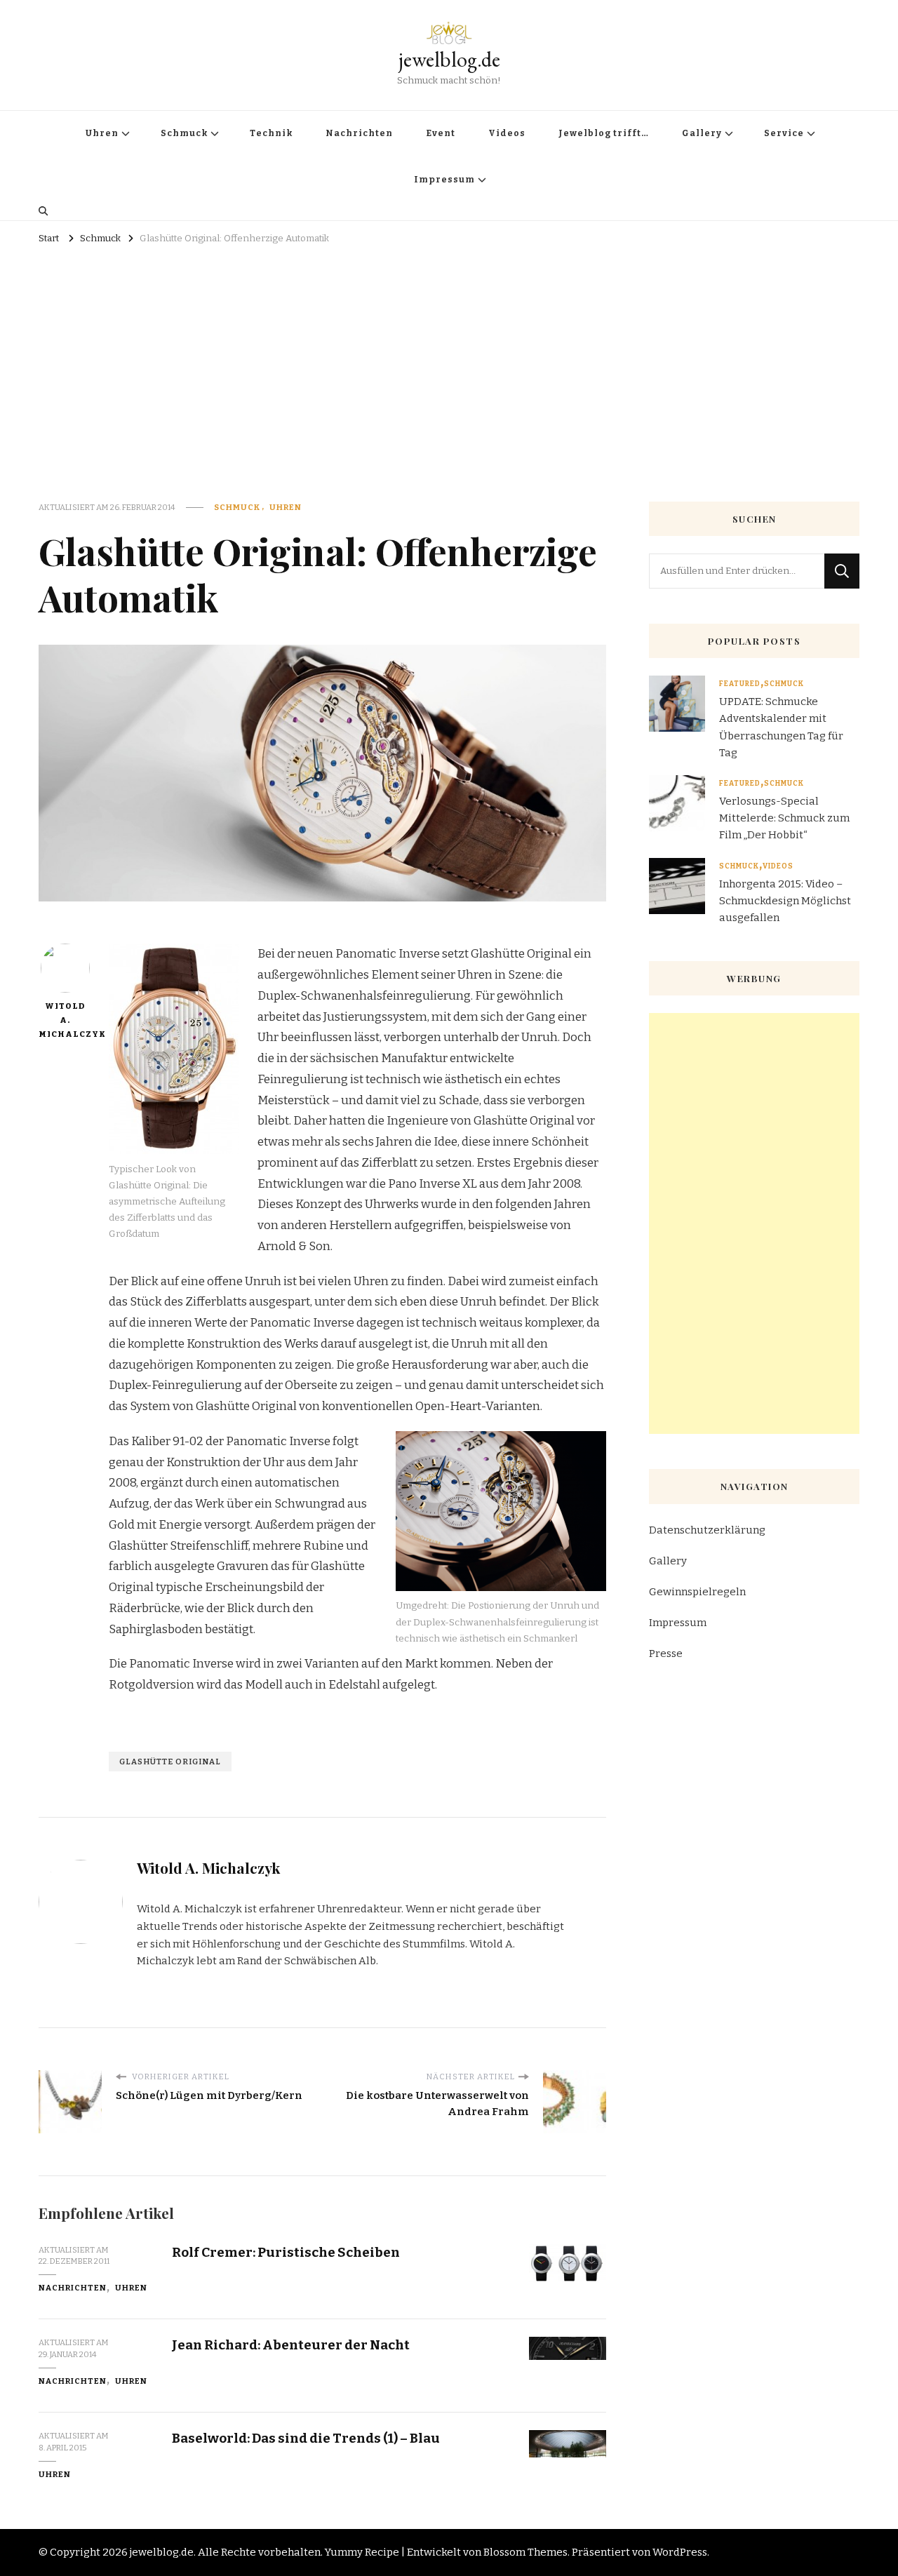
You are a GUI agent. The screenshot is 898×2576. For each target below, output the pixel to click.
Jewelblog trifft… (604, 133)
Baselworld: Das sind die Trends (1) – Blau (306, 2438)
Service (784, 133)
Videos (507, 133)
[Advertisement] (449, 354)
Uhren (102, 133)
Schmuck (184, 133)
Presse (666, 1653)
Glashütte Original (170, 1762)
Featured (740, 684)
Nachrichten (359, 133)
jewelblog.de (449, 59)
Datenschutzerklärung (707, 1530)
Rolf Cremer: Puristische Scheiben (286, 2252)
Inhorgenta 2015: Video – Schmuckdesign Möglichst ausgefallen (785, 901)
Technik (271, 133)
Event (441, 133)
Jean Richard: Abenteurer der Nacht (291, 2345)
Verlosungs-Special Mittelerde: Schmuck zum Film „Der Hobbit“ (784, 818)
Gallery (702, 133)
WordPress (680, 2552)
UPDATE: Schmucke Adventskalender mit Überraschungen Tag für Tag (781, 727)
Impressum (444, 180)
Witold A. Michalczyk (65, 1020)
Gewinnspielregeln (697, 1592)
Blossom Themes (525, 2552)
